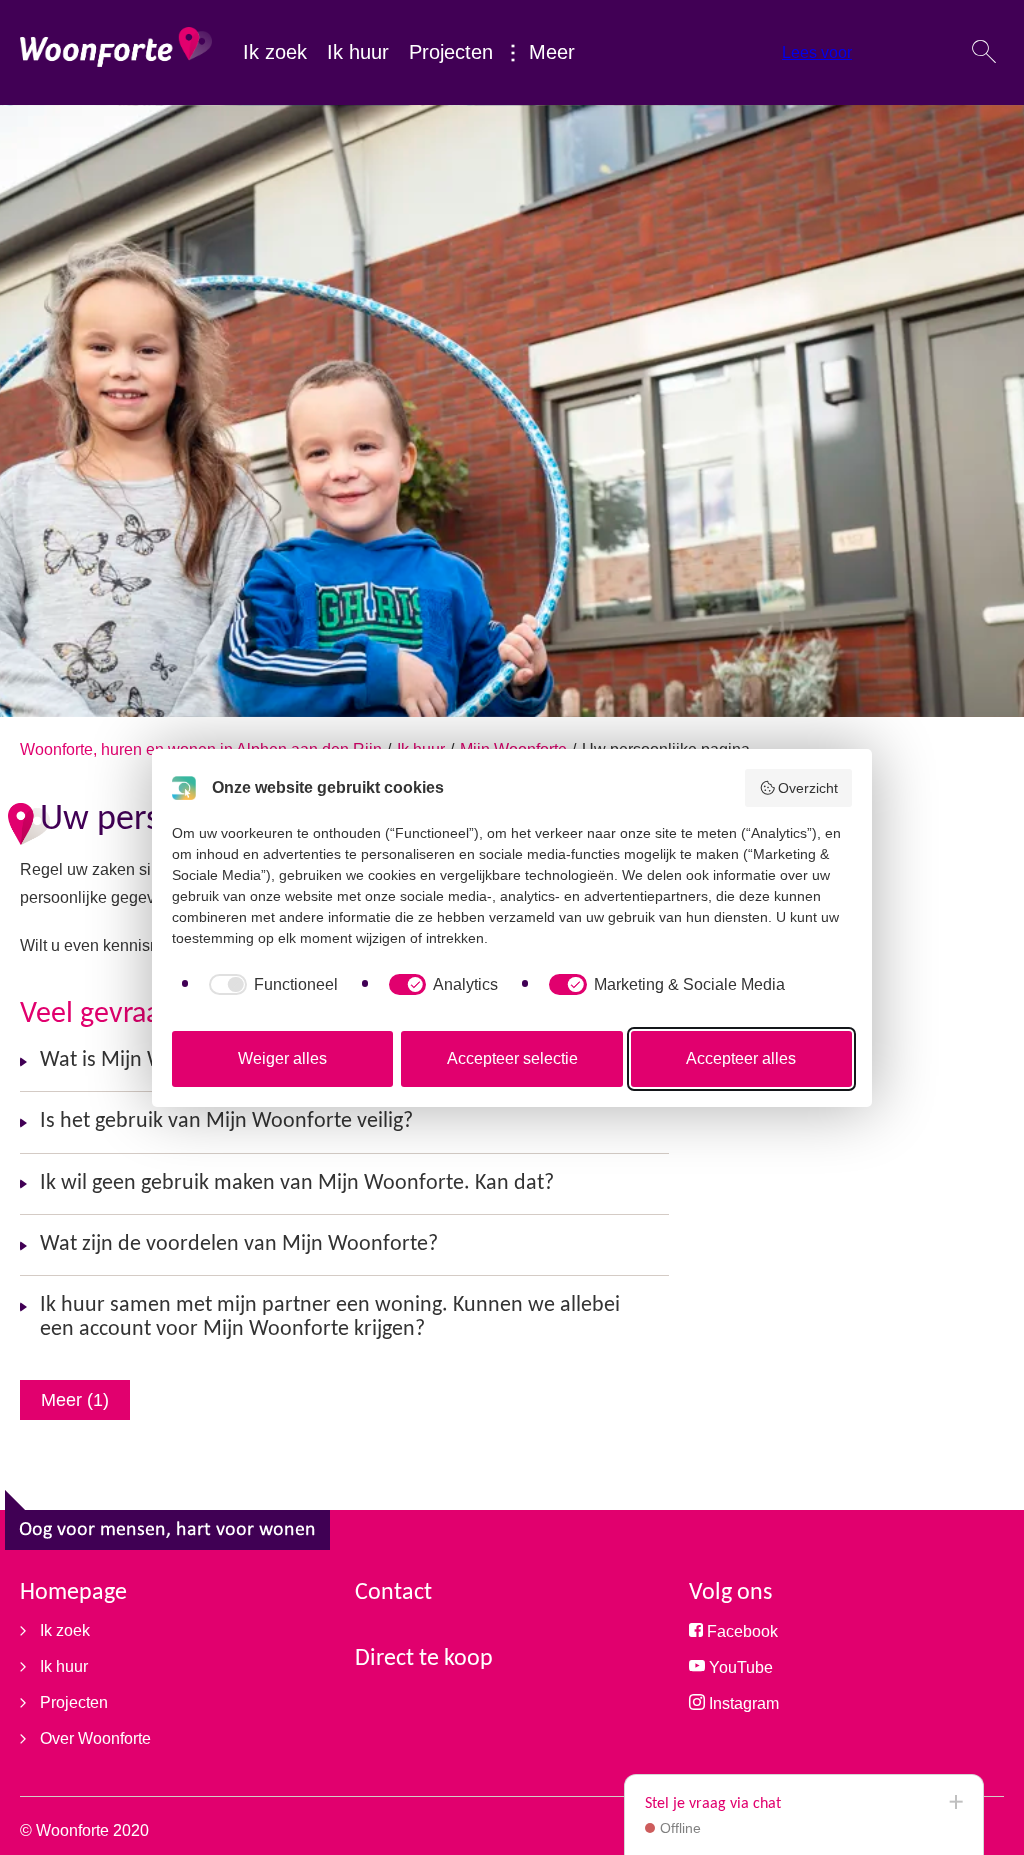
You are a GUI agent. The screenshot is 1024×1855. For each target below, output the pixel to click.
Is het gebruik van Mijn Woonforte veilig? (226, 1121)
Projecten (451, 52)
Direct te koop (424, 1659)
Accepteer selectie (512, 1058)
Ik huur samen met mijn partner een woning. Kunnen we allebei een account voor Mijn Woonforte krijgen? (330, 1317)
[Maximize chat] (955, 1803)
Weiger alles (282, 1058)
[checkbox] (270, 985)
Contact (393, 1593)
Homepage (73, 1593)
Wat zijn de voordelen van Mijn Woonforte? (239, 1244)
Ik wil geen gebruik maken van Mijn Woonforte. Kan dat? (297, 1183)
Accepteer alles (741, 1058)
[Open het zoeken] (984, 53)
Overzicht (808, 788)
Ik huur (358, 52)
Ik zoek (275, 52)
